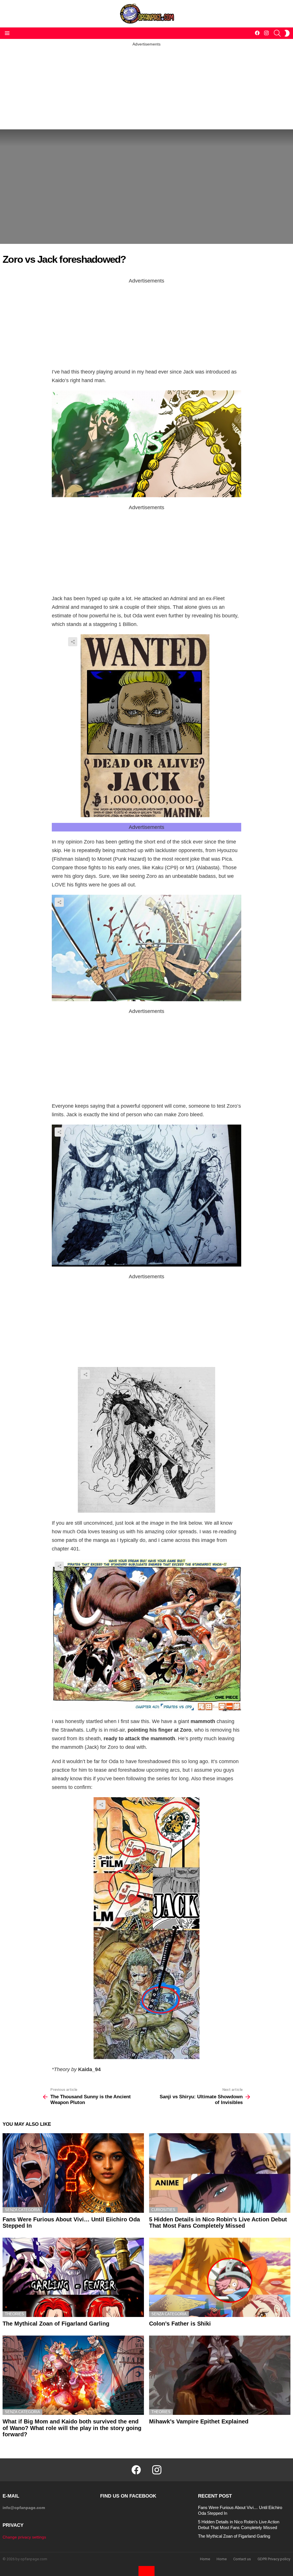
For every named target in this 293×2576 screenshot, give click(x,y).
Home (205, 2559)
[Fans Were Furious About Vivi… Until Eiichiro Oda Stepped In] (73, 2173)
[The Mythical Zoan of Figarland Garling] (73, 2277)
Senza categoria (22, 2210)
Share (73, 642)
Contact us (242, 2559)
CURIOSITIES (163, 2210)
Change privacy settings (24, 2537)
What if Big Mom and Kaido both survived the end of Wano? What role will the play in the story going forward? (72, 2428)
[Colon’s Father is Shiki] (220, 2277)
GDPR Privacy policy (274, 2559)
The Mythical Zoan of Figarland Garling (56, 2324)
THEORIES (14, 2314)
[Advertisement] (146, 87)
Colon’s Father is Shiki (180, 2324)
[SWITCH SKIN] (287, 33)
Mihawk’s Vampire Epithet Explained (199, 2421)
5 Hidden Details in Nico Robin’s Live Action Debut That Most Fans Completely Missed (218, 2223)
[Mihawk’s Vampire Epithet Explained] (220, 2375)
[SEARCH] (277, 33)
